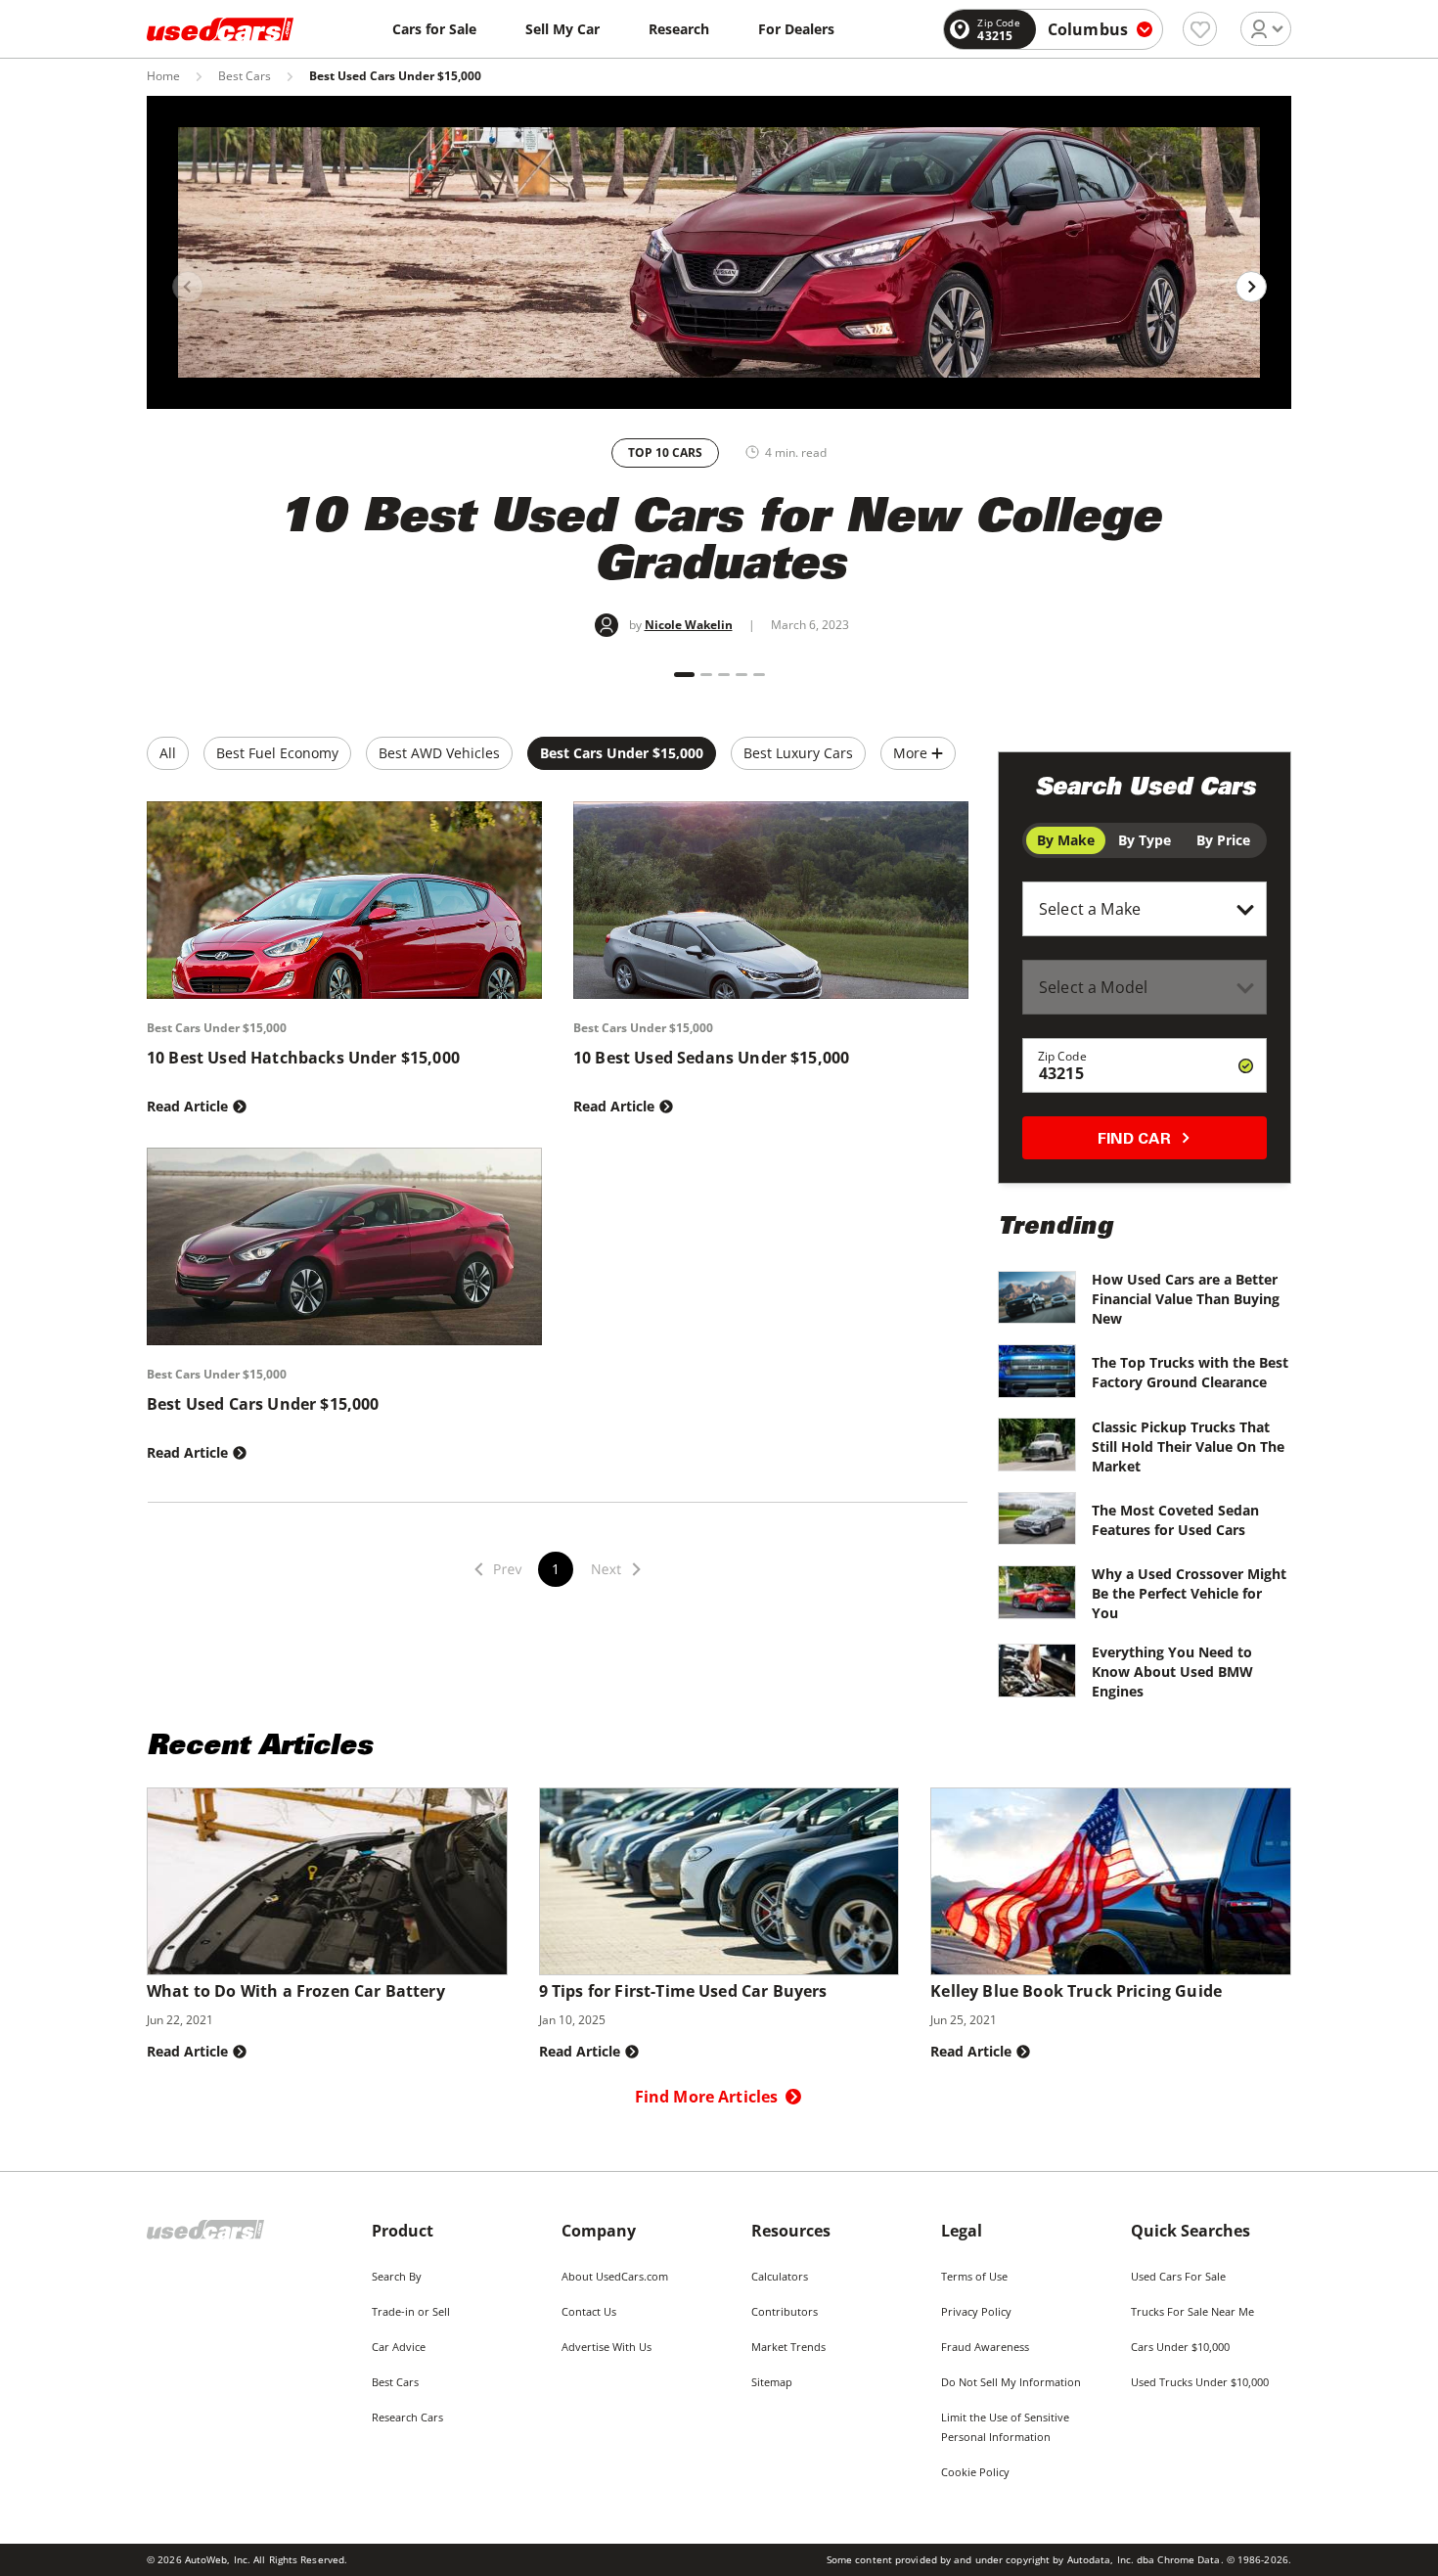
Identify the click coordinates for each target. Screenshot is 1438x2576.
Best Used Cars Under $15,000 (263, 1404)
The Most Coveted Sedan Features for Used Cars (1175, 1520)
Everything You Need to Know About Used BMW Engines (1172, 1672)
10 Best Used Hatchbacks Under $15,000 (303, 1058)
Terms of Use (974, 2276)
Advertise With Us (607, 2347)
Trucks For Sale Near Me (1192, 2311)
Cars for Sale (434, 29)
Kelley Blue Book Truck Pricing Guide (1076, 1991)
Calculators (780, 2276)
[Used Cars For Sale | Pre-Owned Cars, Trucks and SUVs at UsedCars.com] (220, 29)
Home (163, 76)
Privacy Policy (976, 2311)
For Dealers (796, 29)
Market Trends (788, 2347)
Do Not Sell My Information (1011, 2382)
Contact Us (589, 2311)
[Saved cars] (1200, 29)
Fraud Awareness (985, 2347)
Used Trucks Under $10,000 (1200, 2382)
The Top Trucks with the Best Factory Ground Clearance (1190, 1372)
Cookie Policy (975, 2472)
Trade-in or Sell (411, 2311)
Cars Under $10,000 (1180, 2347)
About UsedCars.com (615, 2276)
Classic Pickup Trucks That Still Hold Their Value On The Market (1188, 1446)
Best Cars (245, 76)
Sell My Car (562, 29)
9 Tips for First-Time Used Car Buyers (683, 1991)
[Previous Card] (188, 287)
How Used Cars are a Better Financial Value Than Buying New (1186, 1299)
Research (679, 29)
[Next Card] (1251, 287)
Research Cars (407, 2417)
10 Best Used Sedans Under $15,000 (711, 1058)
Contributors (785, 2311)
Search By (397, 2276)
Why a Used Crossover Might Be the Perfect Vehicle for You (1189, 1593)
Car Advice (399, 2347)
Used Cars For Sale (1178, 2276)
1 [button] (556, 1569)
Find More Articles (707, 2097)
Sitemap (772, 2382)
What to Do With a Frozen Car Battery (296, 1991)
